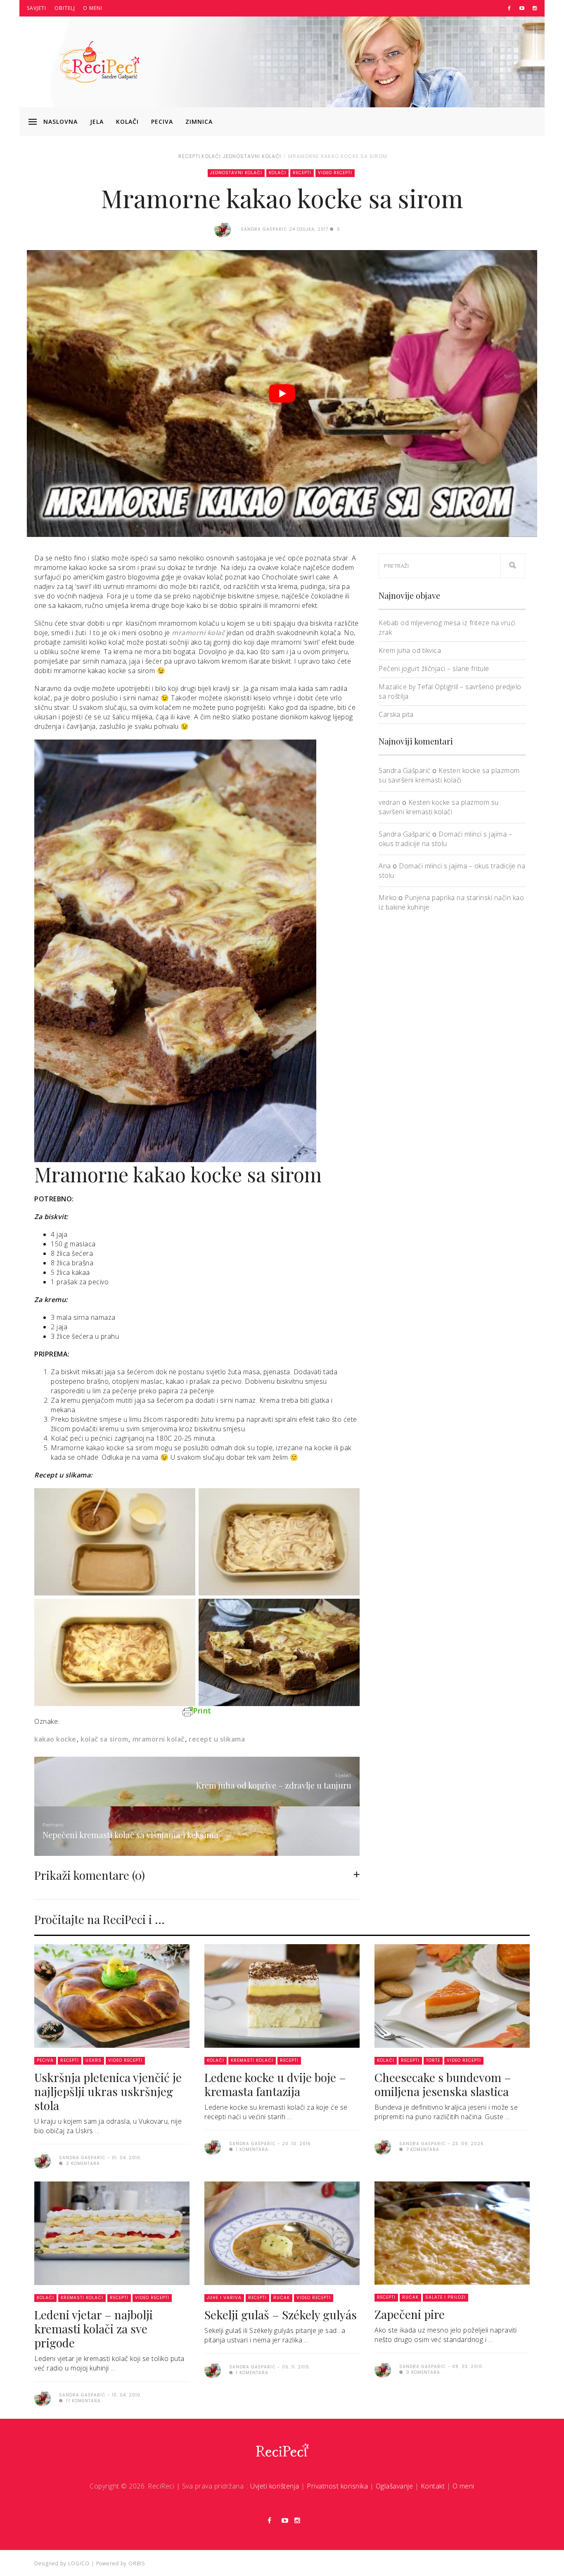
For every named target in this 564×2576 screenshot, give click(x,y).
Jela (97, 122)
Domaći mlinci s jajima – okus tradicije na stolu (445, 839)
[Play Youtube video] (282, 393)
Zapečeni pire (410, 2314)
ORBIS (137, 2563)
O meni (93, 8)
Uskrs (94, 2060)
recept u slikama (217, 1739)
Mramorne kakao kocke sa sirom (338, 156)
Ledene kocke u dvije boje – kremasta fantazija (275, 2084)
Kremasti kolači (252, 2060)
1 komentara (251, 2149)
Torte (433, 2060)
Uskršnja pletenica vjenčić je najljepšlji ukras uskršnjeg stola (108, 2091)
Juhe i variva (224, 2298)
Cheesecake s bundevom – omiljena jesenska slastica (443, 2084)
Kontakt (433, 2486)
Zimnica (199, 122)
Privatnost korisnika (337, 2486)
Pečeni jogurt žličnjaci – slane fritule (434, 669)
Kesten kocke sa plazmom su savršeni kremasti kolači (449, 775)
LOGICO (79, 2563)
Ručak (282, 2298)
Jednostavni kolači (252, 156)
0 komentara (422, 2372)
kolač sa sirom (104, 1739)
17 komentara (83, 2401)
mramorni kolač (159, 1739)
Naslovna (60, 122)
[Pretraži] (513, 566)
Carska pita (396, 714)
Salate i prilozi (446, 2297)
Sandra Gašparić (405, 770)
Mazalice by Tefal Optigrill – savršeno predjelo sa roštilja (450, 691)
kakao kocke (55, 1739)
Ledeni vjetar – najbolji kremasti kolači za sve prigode (94, 2329)
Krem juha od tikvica (410, 650)
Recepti (189, 156)
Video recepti (335, 173)
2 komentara (82, 2164)
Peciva (162, 122)
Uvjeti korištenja (275, 2486)
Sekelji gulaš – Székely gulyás (281, 2315)
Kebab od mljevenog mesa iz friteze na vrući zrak (447, 627)
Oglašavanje (395, 2486)
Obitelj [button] (65, 8)
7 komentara (422, 2149)
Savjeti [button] (37, 8)
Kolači (127, 122)
